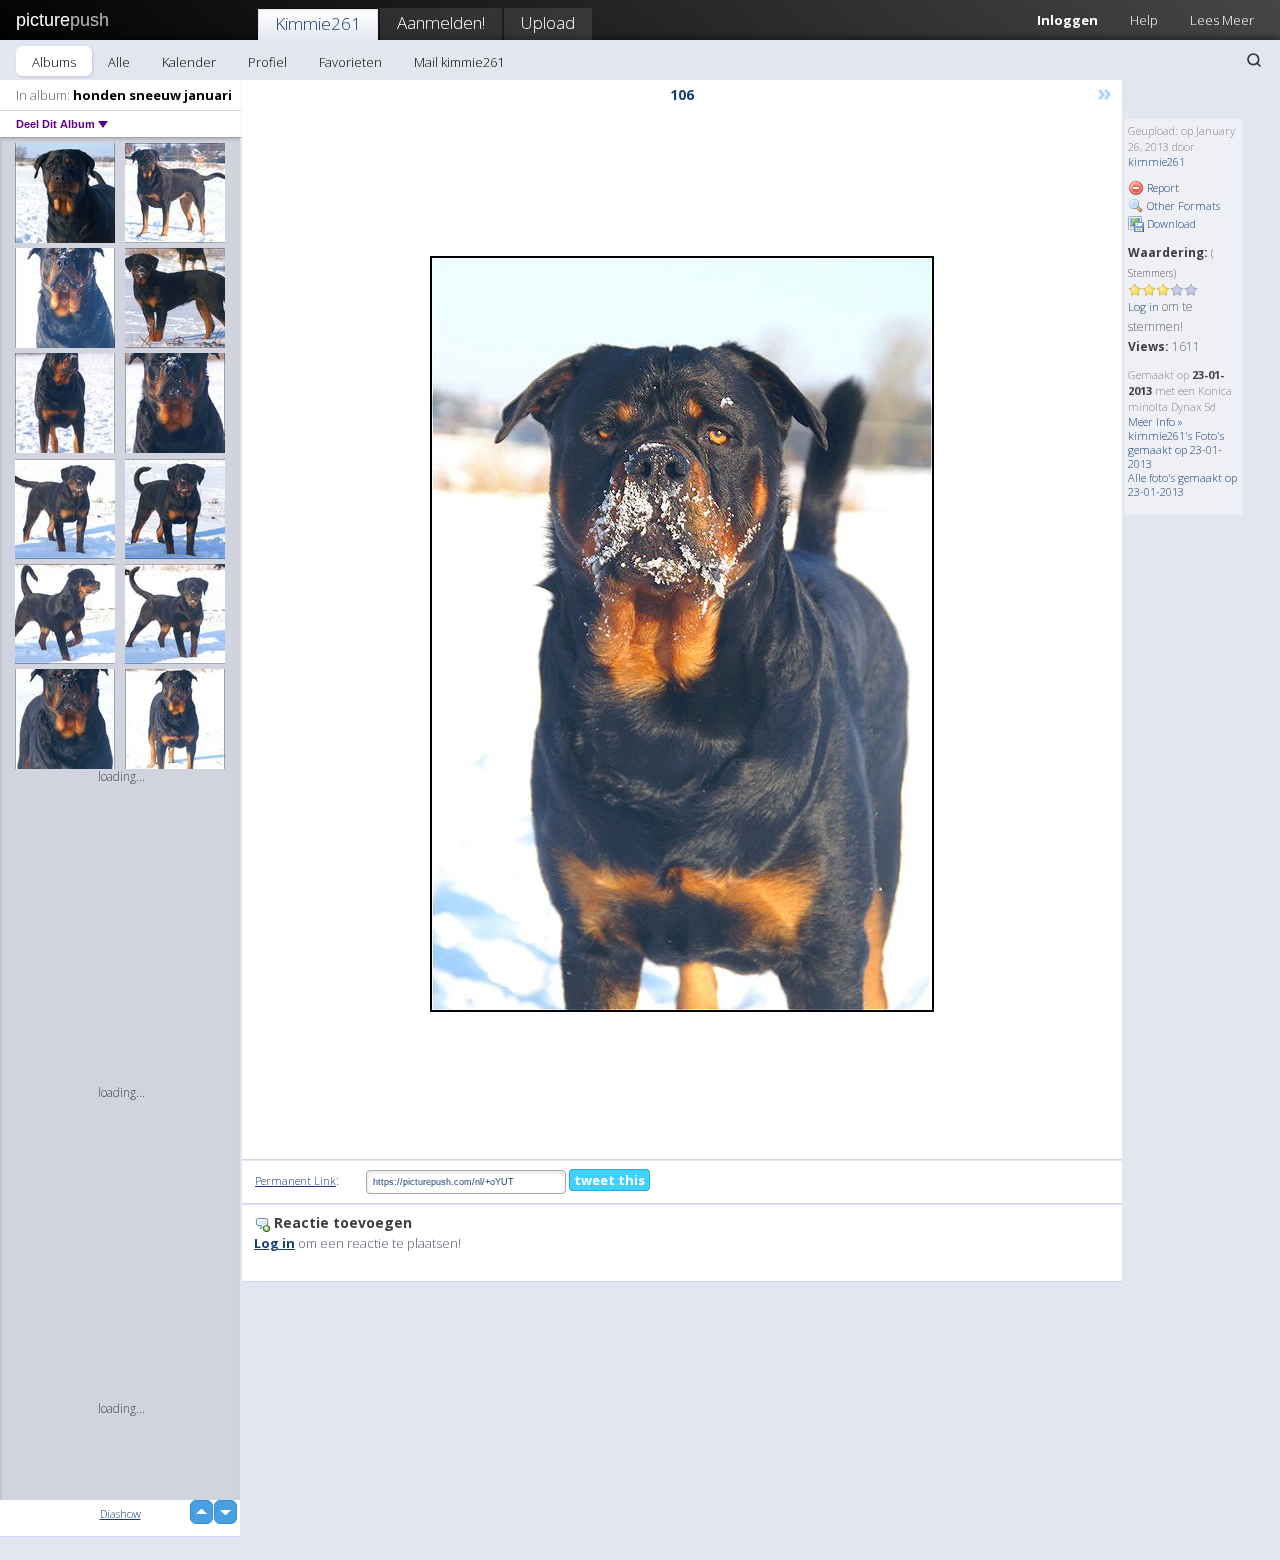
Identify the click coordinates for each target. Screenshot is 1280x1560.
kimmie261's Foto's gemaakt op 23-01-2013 (1176, 449)
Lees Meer (1222, 20)
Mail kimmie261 (459, 62)
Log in (1143, 306)
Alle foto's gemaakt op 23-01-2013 (1182, 484)
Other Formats (1182, 205)
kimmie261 (1156, 161)
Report (1161, 187)
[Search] (1254, 60)
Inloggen (1067, 20)
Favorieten (350, 62)
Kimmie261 (318, 23)
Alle (119, 62)
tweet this (609, 1180)
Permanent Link (295, 1180)
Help (1144, 20)
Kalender (189, 62)
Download (1170, 223)
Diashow (120, 1513)
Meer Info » (1155, 421)
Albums (54, 62)
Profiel (267, 62)
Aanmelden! (441, 22)
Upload (548, 22)
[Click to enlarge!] (682, 634)
